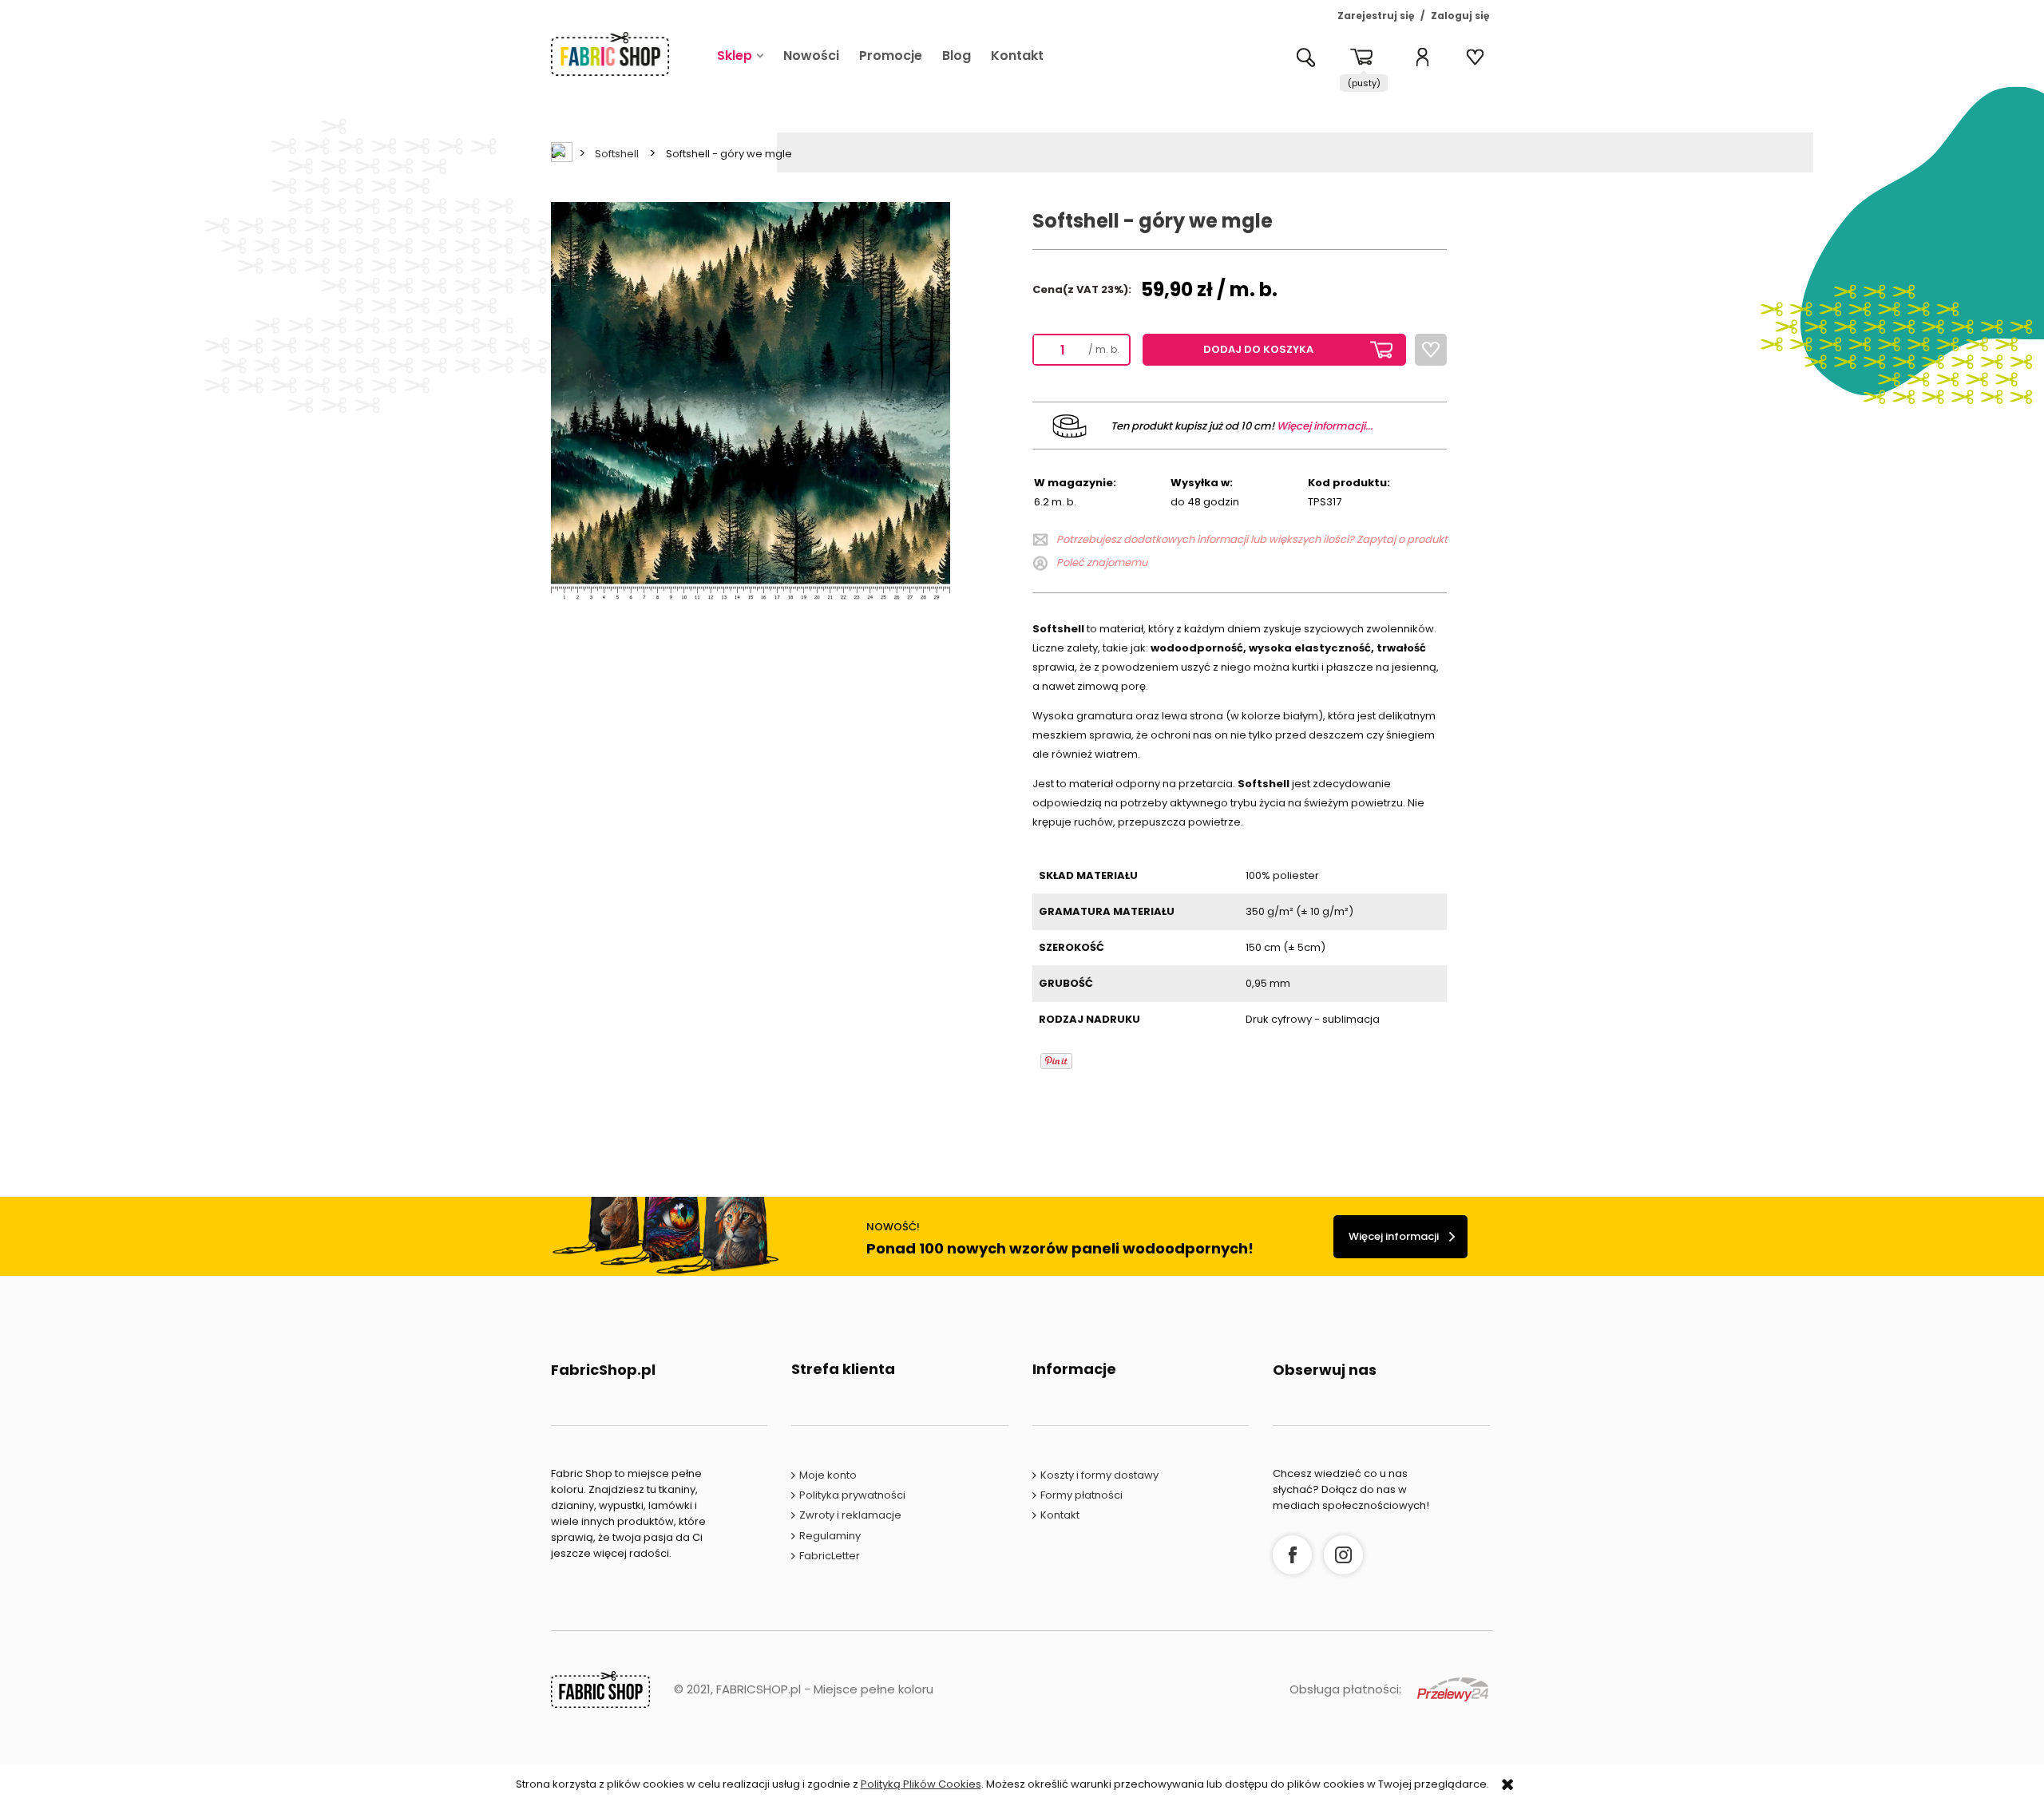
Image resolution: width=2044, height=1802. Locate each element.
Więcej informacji (1394, 1236)
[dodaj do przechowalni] (1431, 350)
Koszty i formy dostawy (1099, 1475)
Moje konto (828, 1475)
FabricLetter (830, 1556)
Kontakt (1060, 1515)
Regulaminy (830, 1536)
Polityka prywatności (852, 1495)
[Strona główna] (610, 54)
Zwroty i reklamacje (850, 1515)
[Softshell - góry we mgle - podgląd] (751, 401)
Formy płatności (1081, 1495)
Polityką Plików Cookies (921, 1784)
